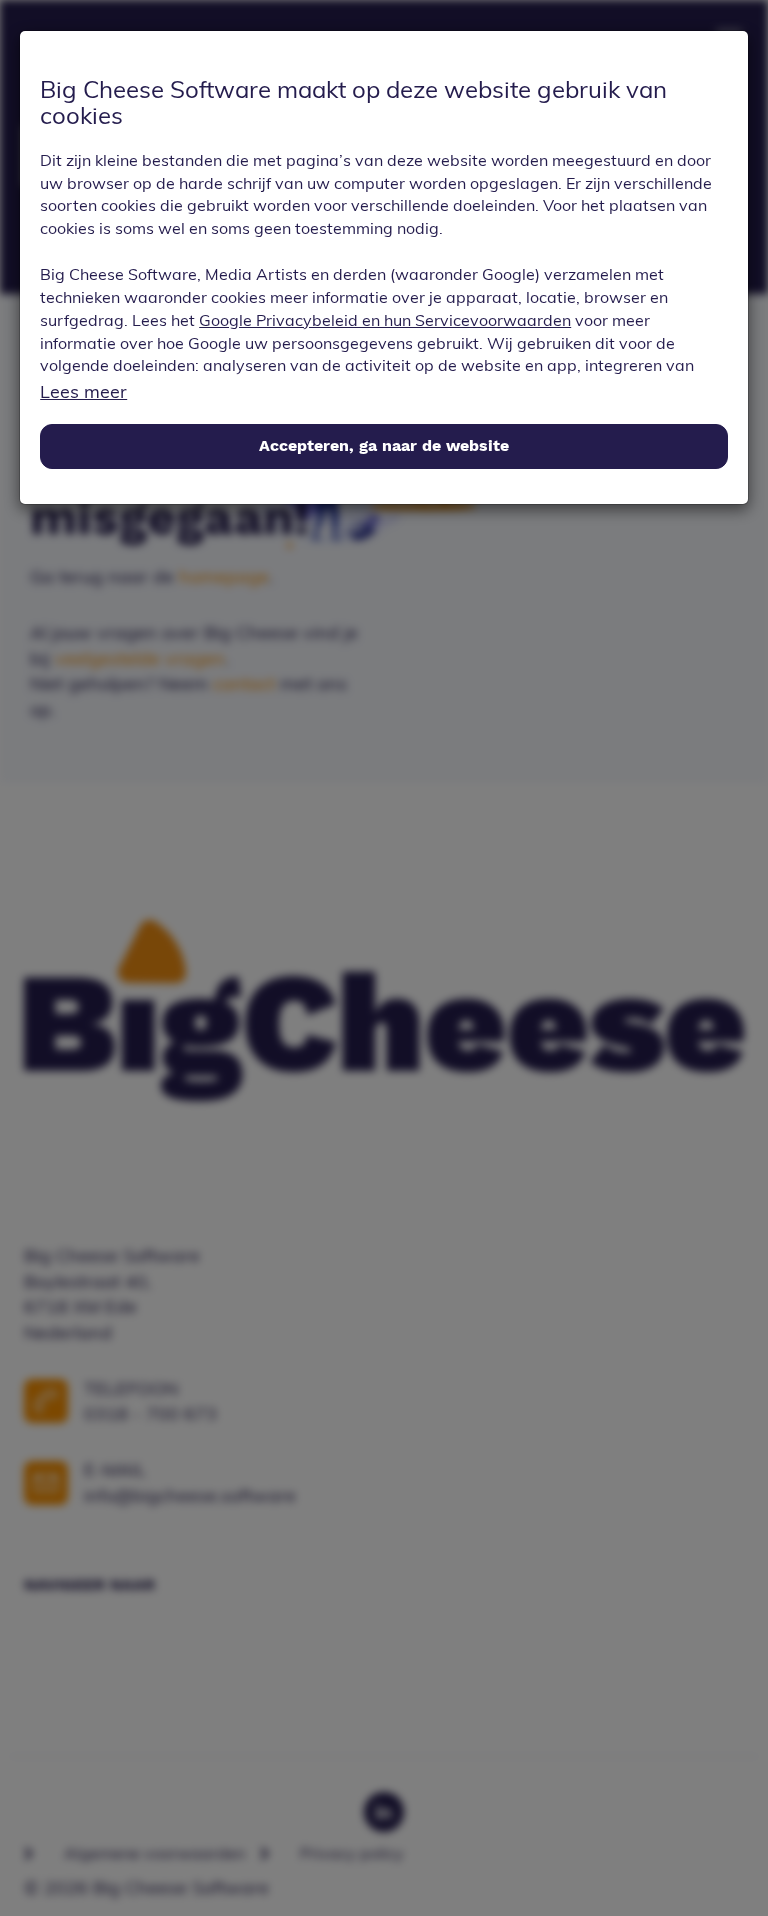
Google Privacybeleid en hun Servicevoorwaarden (385, 320)
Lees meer (83, 391)
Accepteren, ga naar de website (384, 445)
